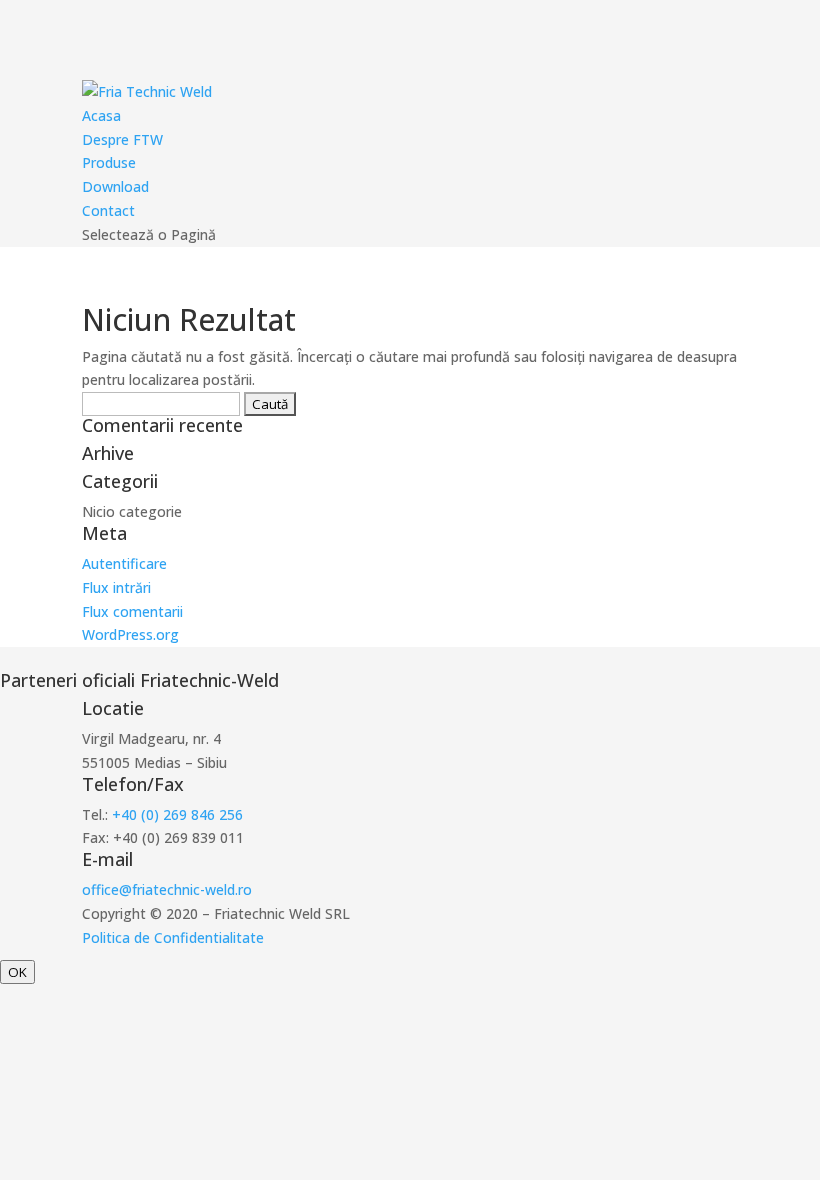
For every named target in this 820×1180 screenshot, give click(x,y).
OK (17, 972)
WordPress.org (130, 634)
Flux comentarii (132, 611)
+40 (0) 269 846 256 (177, 814)
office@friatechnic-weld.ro (167, 889)
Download (115, 186)
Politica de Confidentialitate (173, 937)
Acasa (101, 115)
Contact (108, 210)
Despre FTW (122, 139)
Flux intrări (116, 587)
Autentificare (124, 563)
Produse (109, 162)
